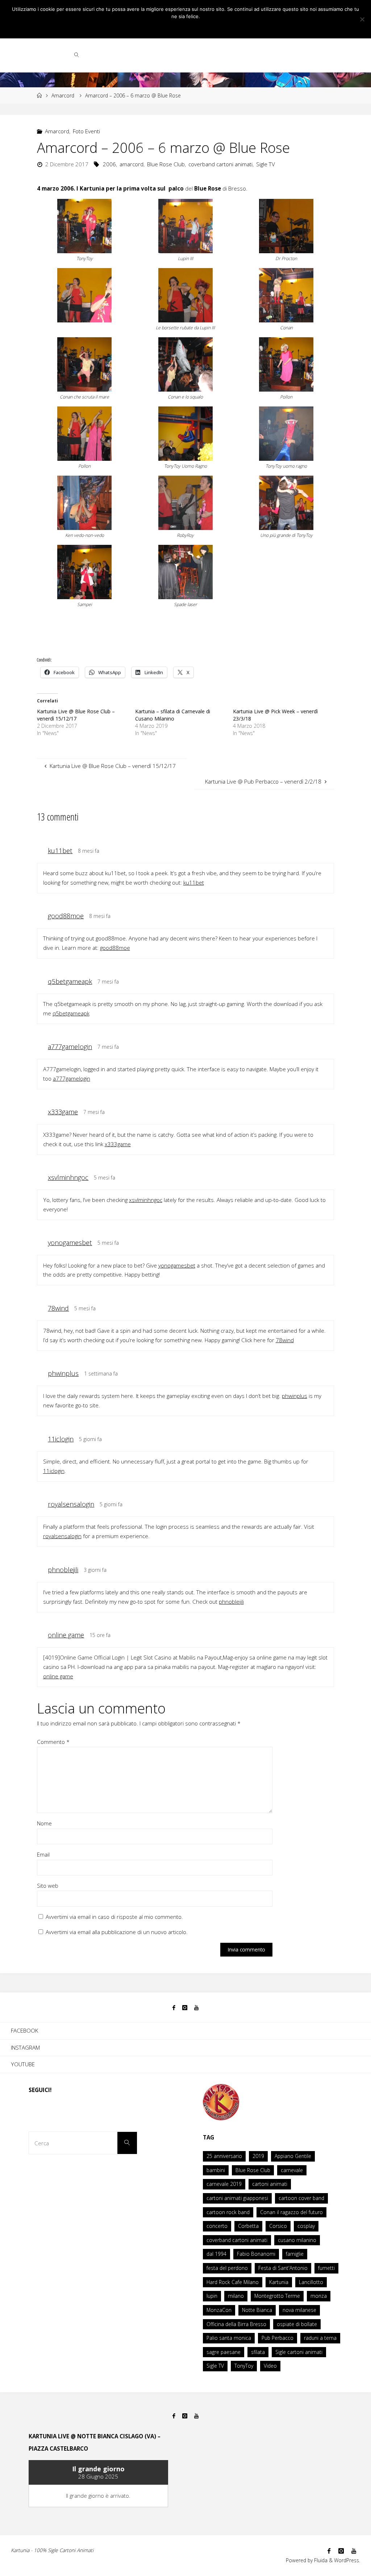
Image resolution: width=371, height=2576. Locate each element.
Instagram (25, 2047)
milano (236, 2296)
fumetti (326, 2268)
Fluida (320, 2560)
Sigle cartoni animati (299, 2352)
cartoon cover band (301, 2198)
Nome (44, 1823)
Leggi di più (195, 28)
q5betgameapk (70, 981)
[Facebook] (174, 2008)
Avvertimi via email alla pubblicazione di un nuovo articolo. (117, 1932)
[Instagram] (185, 2008)
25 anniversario (224, 2156)
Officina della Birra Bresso (236, 2324)
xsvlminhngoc (68, 1177)
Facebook (24, 2030)
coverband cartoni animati (220, 164)
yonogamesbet (70, 1243)
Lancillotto (311, 2282)
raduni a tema (320, 2338)
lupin (212, 2296)
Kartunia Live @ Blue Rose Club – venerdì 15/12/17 (76, 715)
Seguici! (40, 2090)
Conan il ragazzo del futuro (291, 2212)
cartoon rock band (228, 2212)
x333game (63, 1112)
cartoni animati (270, 2184)
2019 (258, 2156)
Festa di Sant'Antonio (283, 2268)
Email (43, 1854)
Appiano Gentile (293, 2156)
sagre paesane (224, 2352)
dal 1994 (216, 2254)
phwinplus (63, 1373)
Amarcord (63, 95)
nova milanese (299, 2310)
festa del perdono (227, 2268)
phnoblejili (63, 1570)
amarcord (132, 164)
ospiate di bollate (297, 2324)
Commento (53, 1742)
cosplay (306, 2226)
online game (66, 1635)
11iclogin (61, 1439)
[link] (77, 54)
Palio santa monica (229, 2338)
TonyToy (244, 2366)
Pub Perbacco (278, 2338)
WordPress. (347, 2560)
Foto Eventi (86, 131)
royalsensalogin (71, 1504)
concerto (217, 2226)
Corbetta (248, 2226)
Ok (170, 28)
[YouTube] (197, 2008)
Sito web (48, 1886)
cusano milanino (297, 2240)
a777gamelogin (70, 1047)
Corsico (278, 2226)
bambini (216, 2170)
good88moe (66, 916)
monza (319, 2296)
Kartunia (279, 2282)
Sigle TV (266, 164)
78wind (58, 1308)
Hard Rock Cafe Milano (233, 2282)
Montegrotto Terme (277, 2296)
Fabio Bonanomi (256, 2254)
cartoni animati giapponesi (237, 2198)
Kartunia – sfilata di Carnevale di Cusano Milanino (173, 715)
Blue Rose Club (166, 164)
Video (270, 2366)
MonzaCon (219, 2310)
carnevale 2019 (224, 2184)
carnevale (292, 2170)
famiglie (295, 2254)
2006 (109, 164)
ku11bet (60, 851)
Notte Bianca (257, 2310)
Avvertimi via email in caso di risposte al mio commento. (114, 1917)
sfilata (258, 2352)
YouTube (23, 2064)
